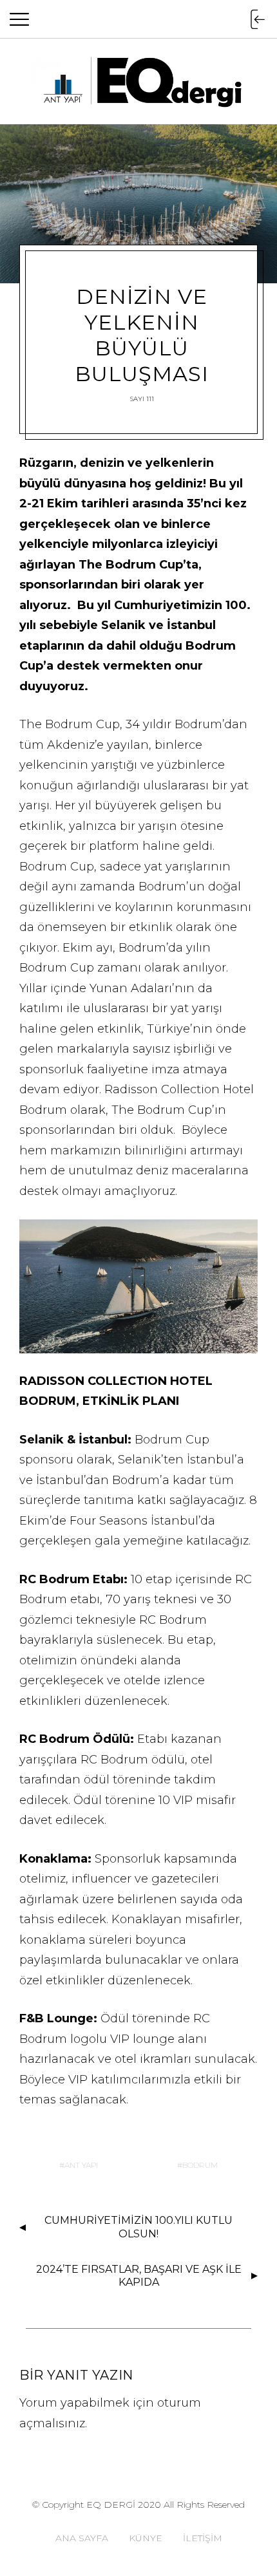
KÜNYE (146, 2538)
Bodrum (200, 2165)
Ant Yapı (81, 2165)
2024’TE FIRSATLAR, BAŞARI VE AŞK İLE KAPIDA (139, 2276)
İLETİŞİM (203, 2538)
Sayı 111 (142, 399)
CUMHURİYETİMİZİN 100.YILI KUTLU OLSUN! (138, 2227)
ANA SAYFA (82, 2538)
